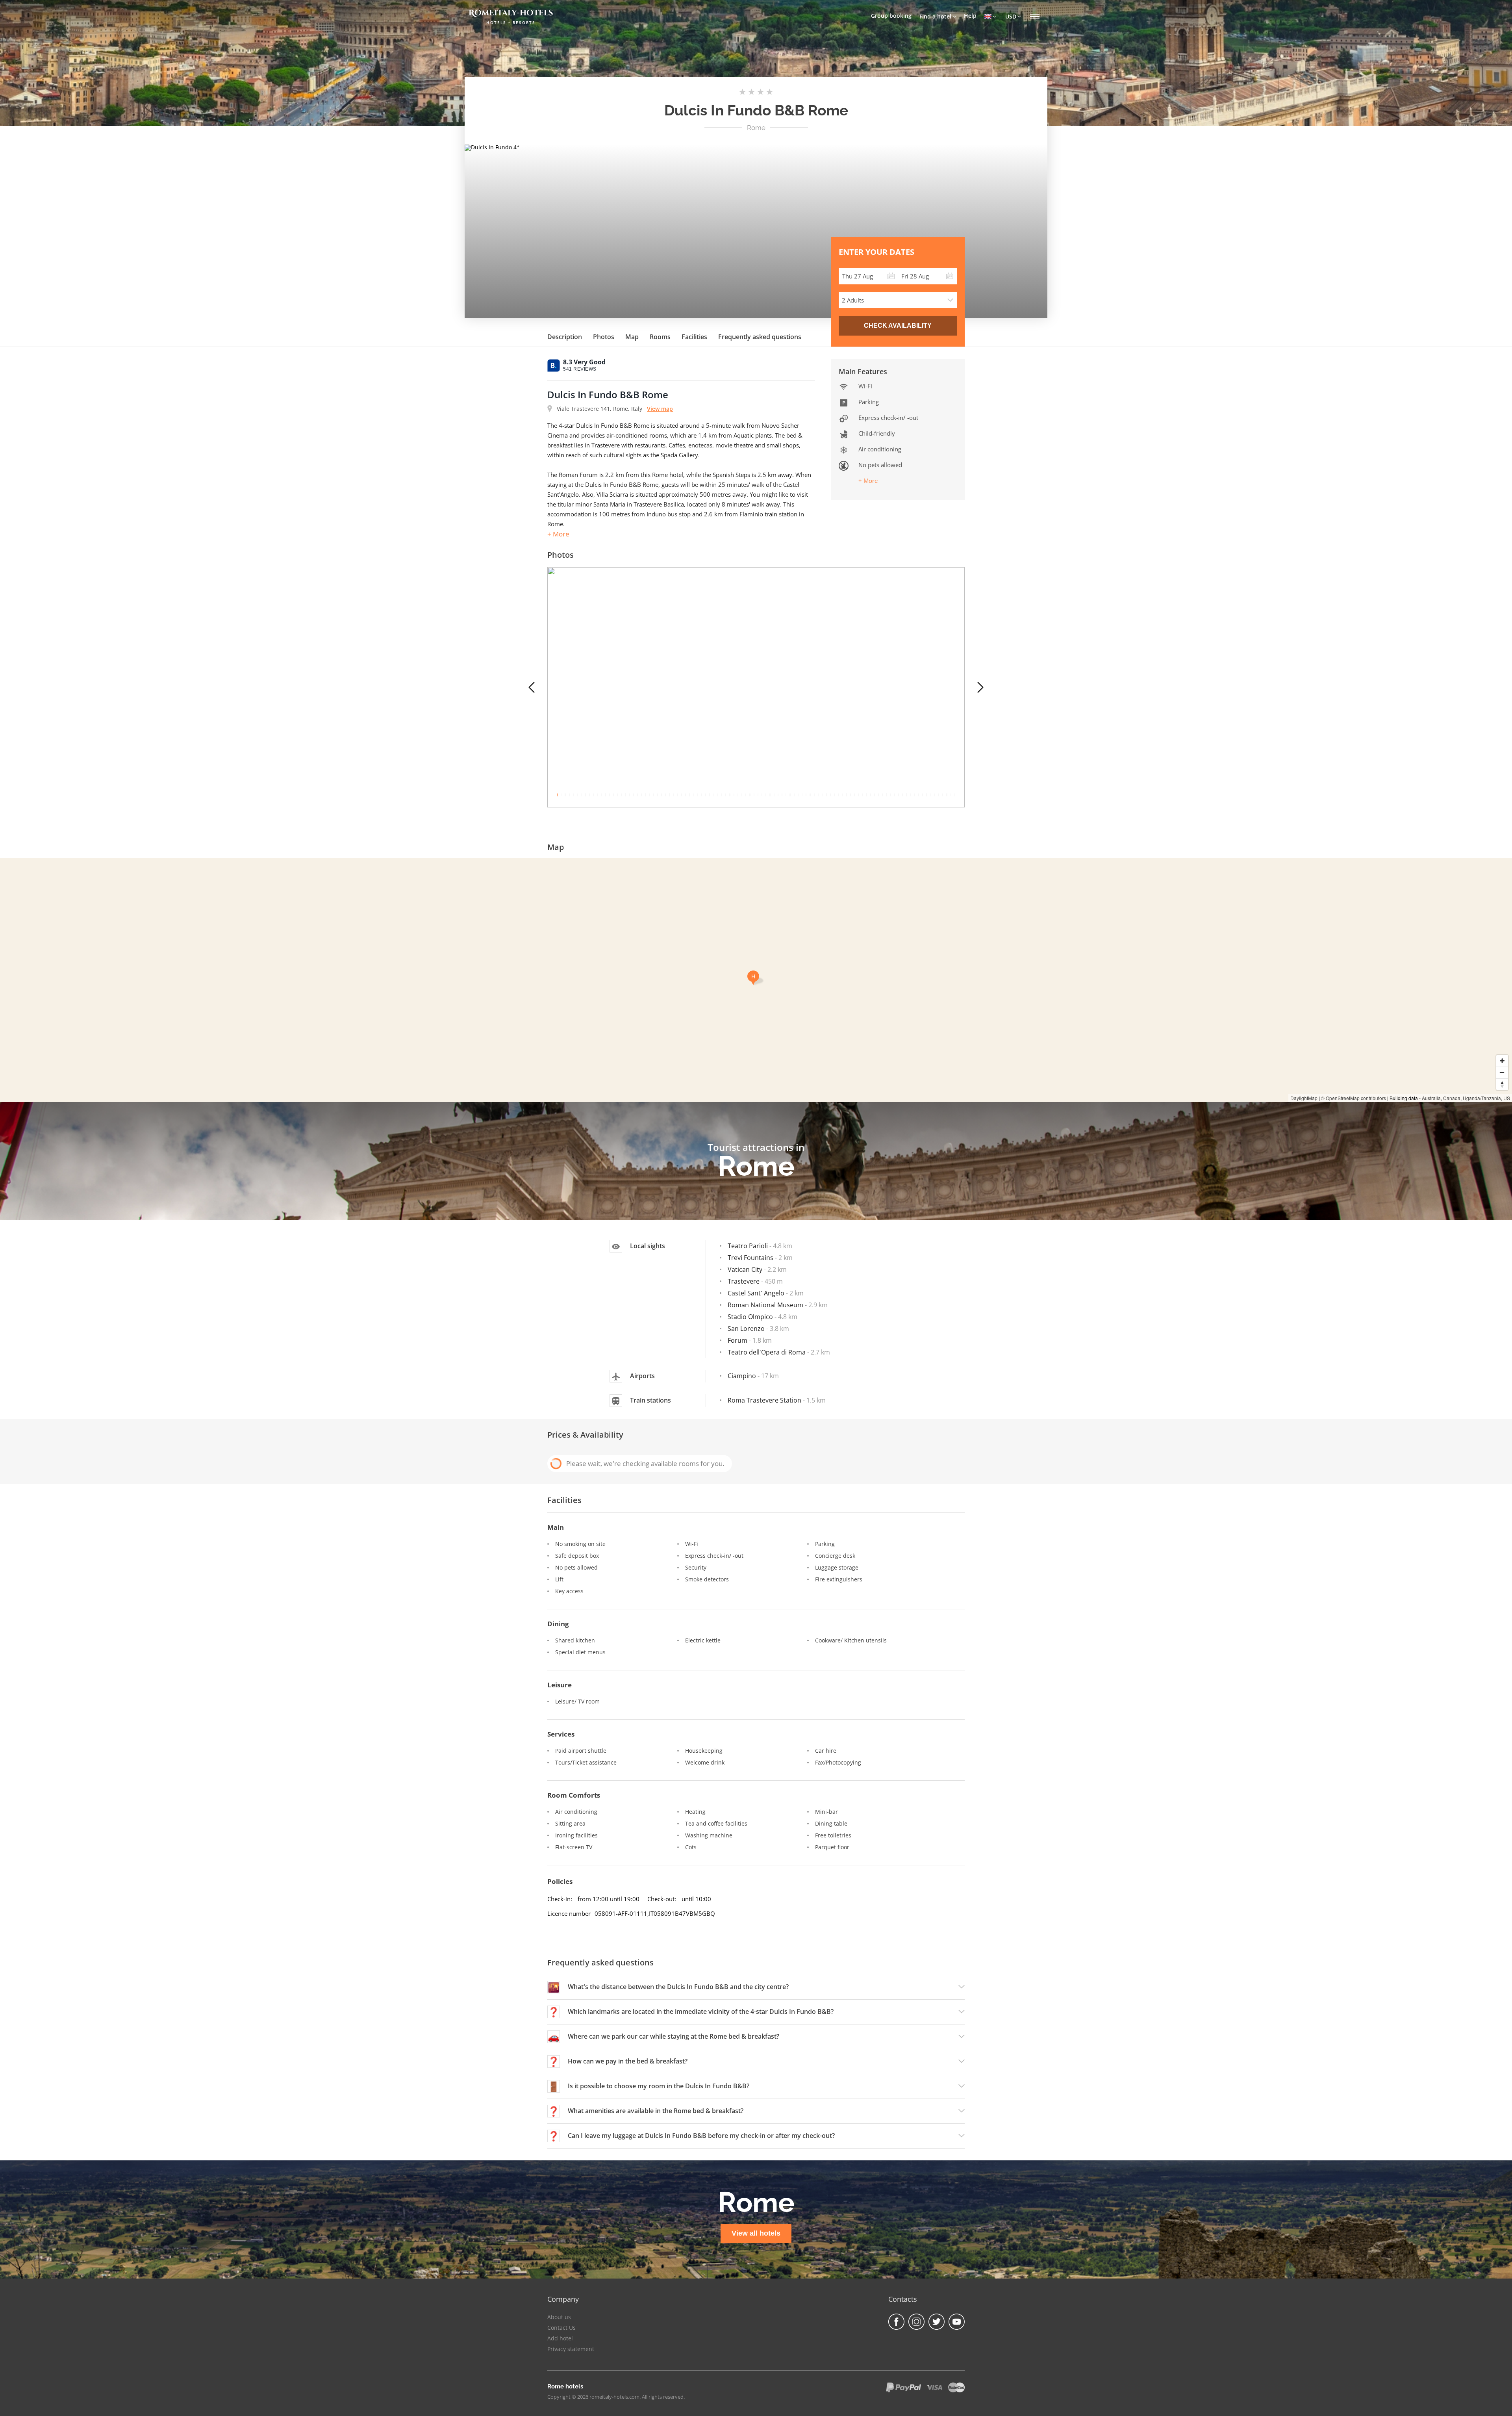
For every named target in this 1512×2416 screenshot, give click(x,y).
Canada (1452, 1098)
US (1507, 1098)
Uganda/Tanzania (1482, 1098)
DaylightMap (1304, 1098)
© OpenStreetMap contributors (1354, 1098)
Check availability (898, 326)
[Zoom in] (1502, 1061)
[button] (532, 687)
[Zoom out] (1502, 1073)
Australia (1431, 1098)
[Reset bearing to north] (1502, 1084)
